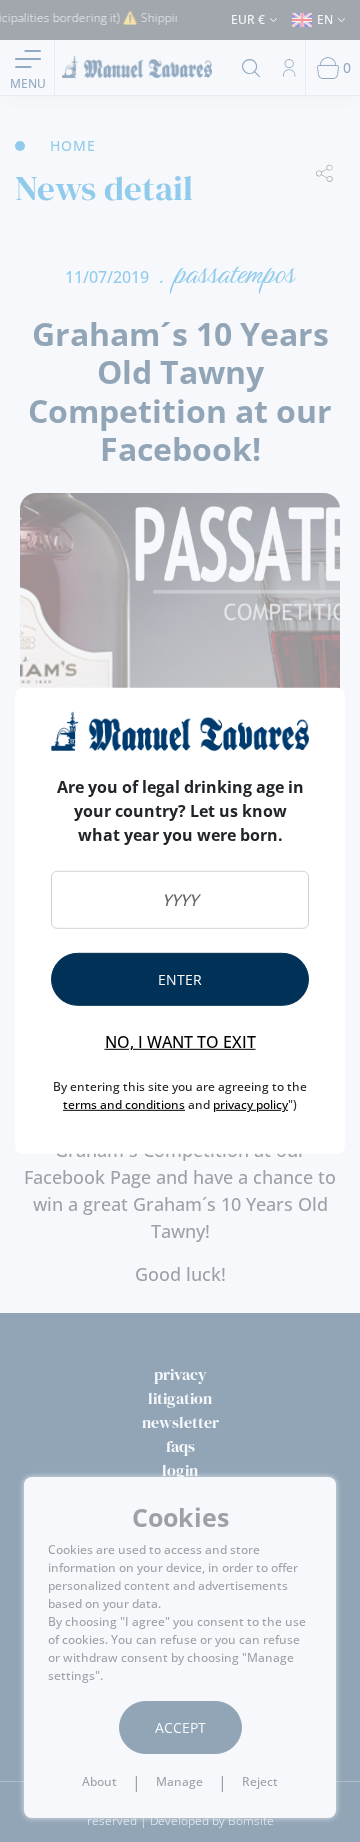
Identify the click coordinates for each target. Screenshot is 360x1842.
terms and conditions (124, 1104)
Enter (180, 979)
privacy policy (250, 1104)
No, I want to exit (180, 1042)
